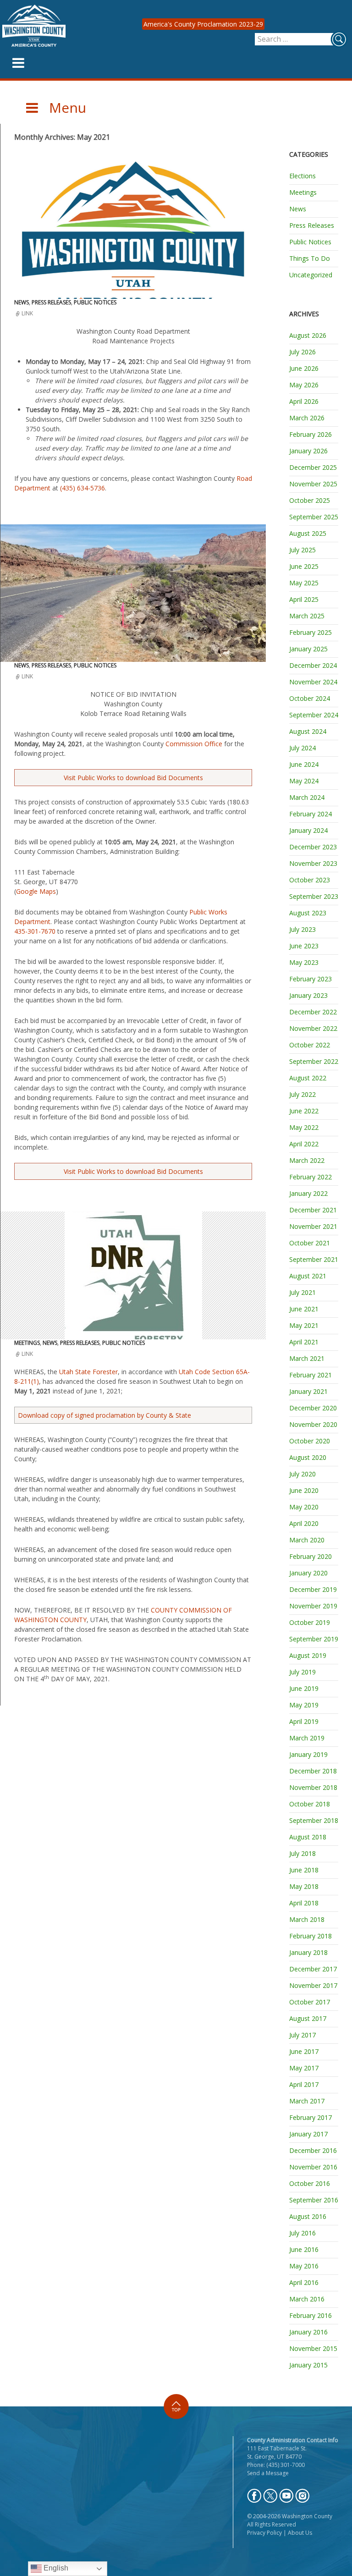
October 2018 (310, 1804)
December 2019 (313, 1589)
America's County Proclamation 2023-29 (203, 24)
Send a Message (268, 2473)
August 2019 (308, 1655)
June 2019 (304, 1688)
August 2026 (308, 335)
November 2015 (313, 2348)
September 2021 (314, 1259)
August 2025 (308, 533)
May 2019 (304, 1705)
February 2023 (311, 979)
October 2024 (310, 698)
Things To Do (310, 258)
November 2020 (313, 1424)
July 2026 (302, 352)
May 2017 (304, 2068)
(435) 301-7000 (286, 2465)
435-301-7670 (35, 931)
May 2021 (304, 1325)
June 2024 (304, 764)
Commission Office (194, 744)
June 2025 (304, 566)
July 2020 (302, 1474)
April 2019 (304, 1721)
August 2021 (308, 1276)
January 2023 (308, 995)
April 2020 (304, 1523)
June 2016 (304, 2249)
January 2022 (308, 1193)
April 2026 (304, 401)
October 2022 (310, 1045)
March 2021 (307, 1358)
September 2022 (314, 1061)
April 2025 (304, 599)
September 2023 (314, 896)
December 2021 (313, 1210)
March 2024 (307, 797)
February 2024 (311, 814)
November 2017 (313, 1985)
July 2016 (302, 2233)
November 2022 (313, 1028)
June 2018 (304, 1870)
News (22, 302)
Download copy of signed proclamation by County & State (104, 1415)
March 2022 (307, 1160)
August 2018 (308, 1837)
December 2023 (313, 847)
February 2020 (311, 1556)
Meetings (27, 1343)
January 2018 (308, 1952)
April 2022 (304, 1144)
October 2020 (310, 1441)
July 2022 (302, 1094)
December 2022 (313, 1012)
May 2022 (304, 1127)
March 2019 (307, 1738)
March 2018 (307, 1919)
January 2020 (308, 1573)
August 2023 (308, 913)
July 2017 (302, 2035)
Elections (302, 176)
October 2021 (310, 1243)
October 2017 (310, 2002)
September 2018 (314, 1820)
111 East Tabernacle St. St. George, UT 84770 (277, 2452)
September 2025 (314, 517)
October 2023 (310, 880)
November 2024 (313, 682)
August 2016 (308, 2216)
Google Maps (36, 891)
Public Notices (95, 302)
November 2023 (313, 863)
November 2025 (313, 484)
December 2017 (313, 1969)
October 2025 (310, 500)
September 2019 (314, 1639)
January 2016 (308, 2332)
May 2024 (304, 781)
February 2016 (311, 2315)
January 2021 (308, 1391)
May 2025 (304, 583)
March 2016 (307, 2299)
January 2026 (308, 451)
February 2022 (311, 1177)
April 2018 (304, 1903)
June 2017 (304, 2051)
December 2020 (313, 1408)
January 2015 (308, 2365)
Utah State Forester (88, 1372)
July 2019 (302, 1672)
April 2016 (304, 2282)
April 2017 (304, 2084)
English (55, 2568)
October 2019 (310, 1622)
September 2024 (314, 715)
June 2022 (304, 1111)
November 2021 (313, 1226)
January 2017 (308, 2134)
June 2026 (304, 368)
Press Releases (51, 302)
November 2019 (313, 1606)
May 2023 (304, 962)
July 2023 (302, 929)
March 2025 (307, 616)
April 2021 (304, 1342)
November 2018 (313, 1787)
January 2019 (308, 1754)
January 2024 (308, 830)
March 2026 (307, 418)
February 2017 (311, 2117)
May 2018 (304, 1886)
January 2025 (308, 649)
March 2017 (307, 2101)
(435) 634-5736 (82, 488)
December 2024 (313, 665)
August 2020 (308, 1457)
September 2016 (314, 2200)
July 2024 (302, 748)
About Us (300, 2533)
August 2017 (308, 2018)
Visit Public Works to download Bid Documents (133, 778)
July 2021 (302, 1292)
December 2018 (313, 1771)
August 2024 (308, 731)
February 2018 (311, 1936)
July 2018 (302, 1853)
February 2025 (311, 632)
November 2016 (313, 2167)
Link (27, 313)
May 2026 (304, 385)
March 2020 (307, 1540)
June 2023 (304, 946)
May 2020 (304, 1507)
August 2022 (308, 1078)
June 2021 (304, 1309)
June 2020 (304, 1490)
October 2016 (310, 2183)
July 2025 (302, 550)
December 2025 (313, 467)
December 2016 (313, 2150)
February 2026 (311, 434)
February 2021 (311, 1375)
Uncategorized (311, 275)
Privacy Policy (264, 2533)
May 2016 (304, 2266)
